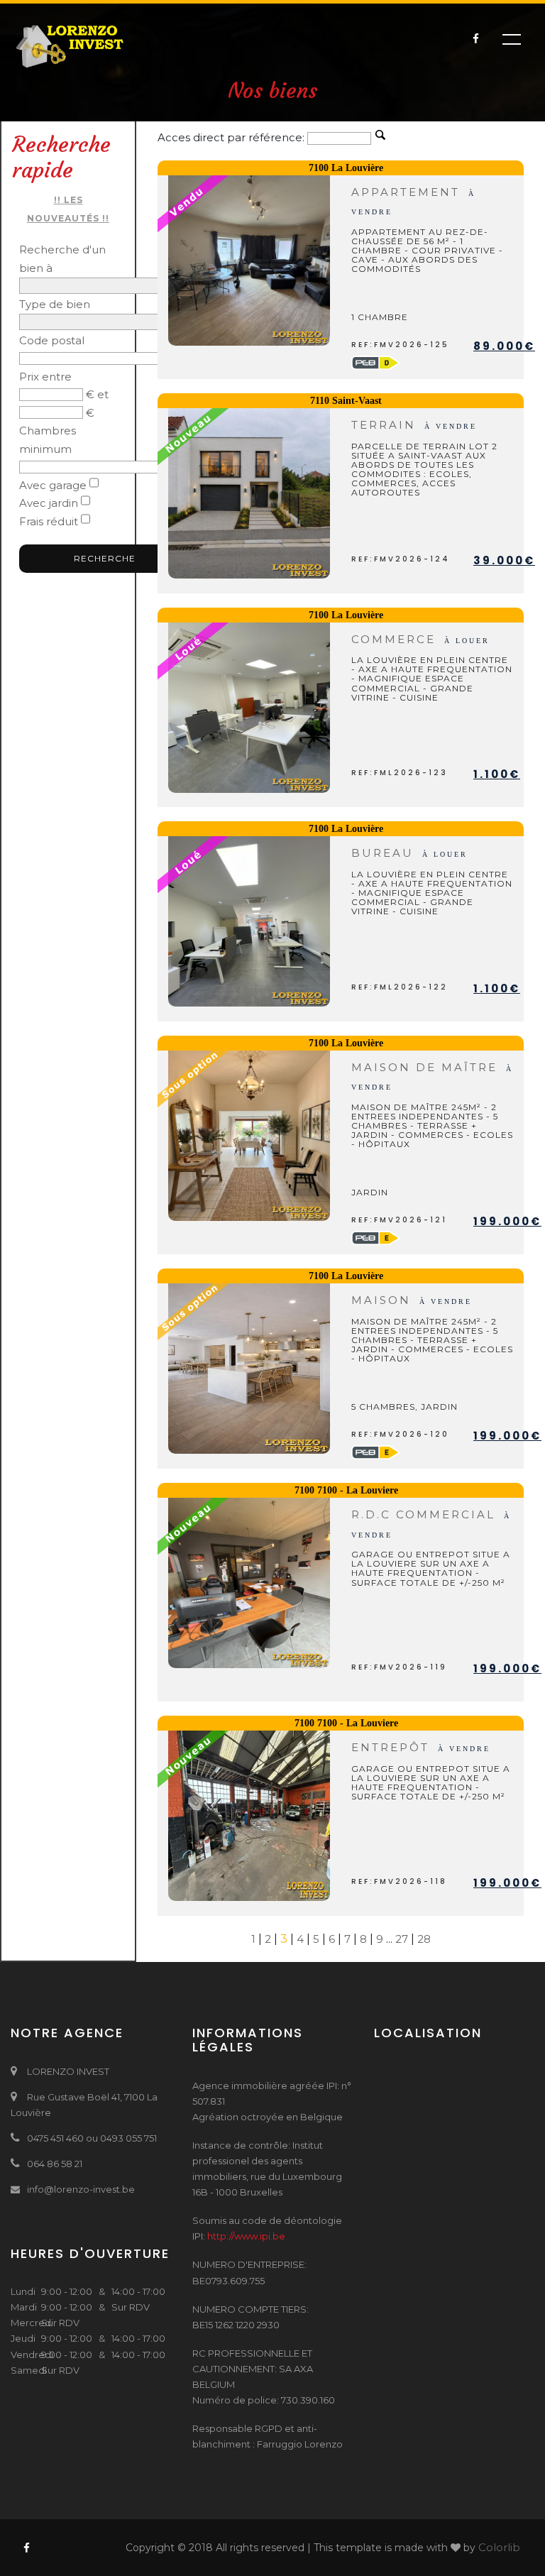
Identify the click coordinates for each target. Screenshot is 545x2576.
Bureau (409, 853)
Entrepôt (421, 1747)
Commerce (420, 639)
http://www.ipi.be (246, 2236)
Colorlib (499, 2547)
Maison (412, 1300)
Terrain (414, 425)
